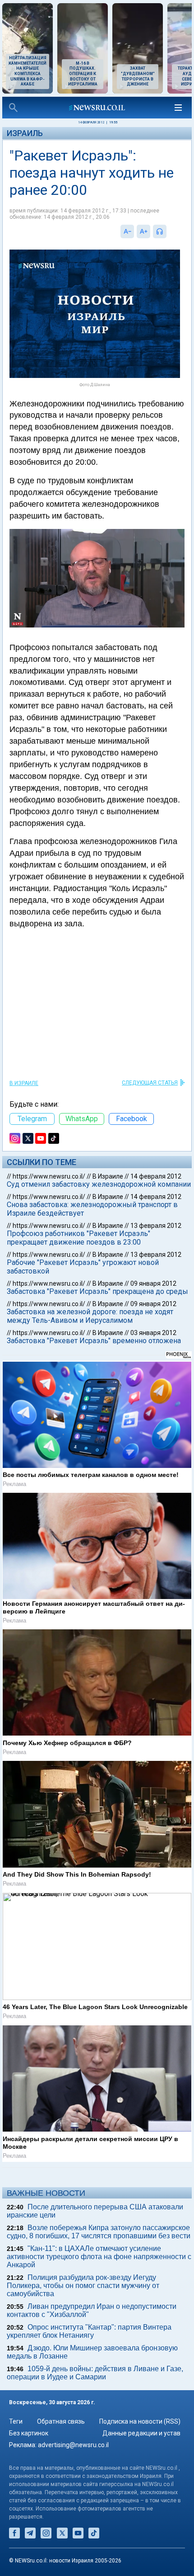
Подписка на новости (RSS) (140, 2421)
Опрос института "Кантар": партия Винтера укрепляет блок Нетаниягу (89, 2331)
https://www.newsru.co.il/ (49, 1176)
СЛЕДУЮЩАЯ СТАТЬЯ (150, 1083)
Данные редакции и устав (141, 2433)
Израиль (25, 133)
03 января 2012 (153, 1333)
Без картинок (29, 2433)
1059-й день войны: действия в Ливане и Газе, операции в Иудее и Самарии (95, 2373)
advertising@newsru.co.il (73, 2445)
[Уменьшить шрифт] (127, 231)
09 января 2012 (153, 1283)
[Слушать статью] (169, 231)
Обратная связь (61, 2421)
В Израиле (24, 1083)
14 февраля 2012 (156, 1176)
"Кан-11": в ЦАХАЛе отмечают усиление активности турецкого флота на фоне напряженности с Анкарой (99, 2257)
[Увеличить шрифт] (143, 231)
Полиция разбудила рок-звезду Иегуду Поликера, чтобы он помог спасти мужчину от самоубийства (83, 2286)
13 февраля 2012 (156, 1226)
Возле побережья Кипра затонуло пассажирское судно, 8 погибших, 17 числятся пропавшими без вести (99, 2232)
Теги (16, 2421)
